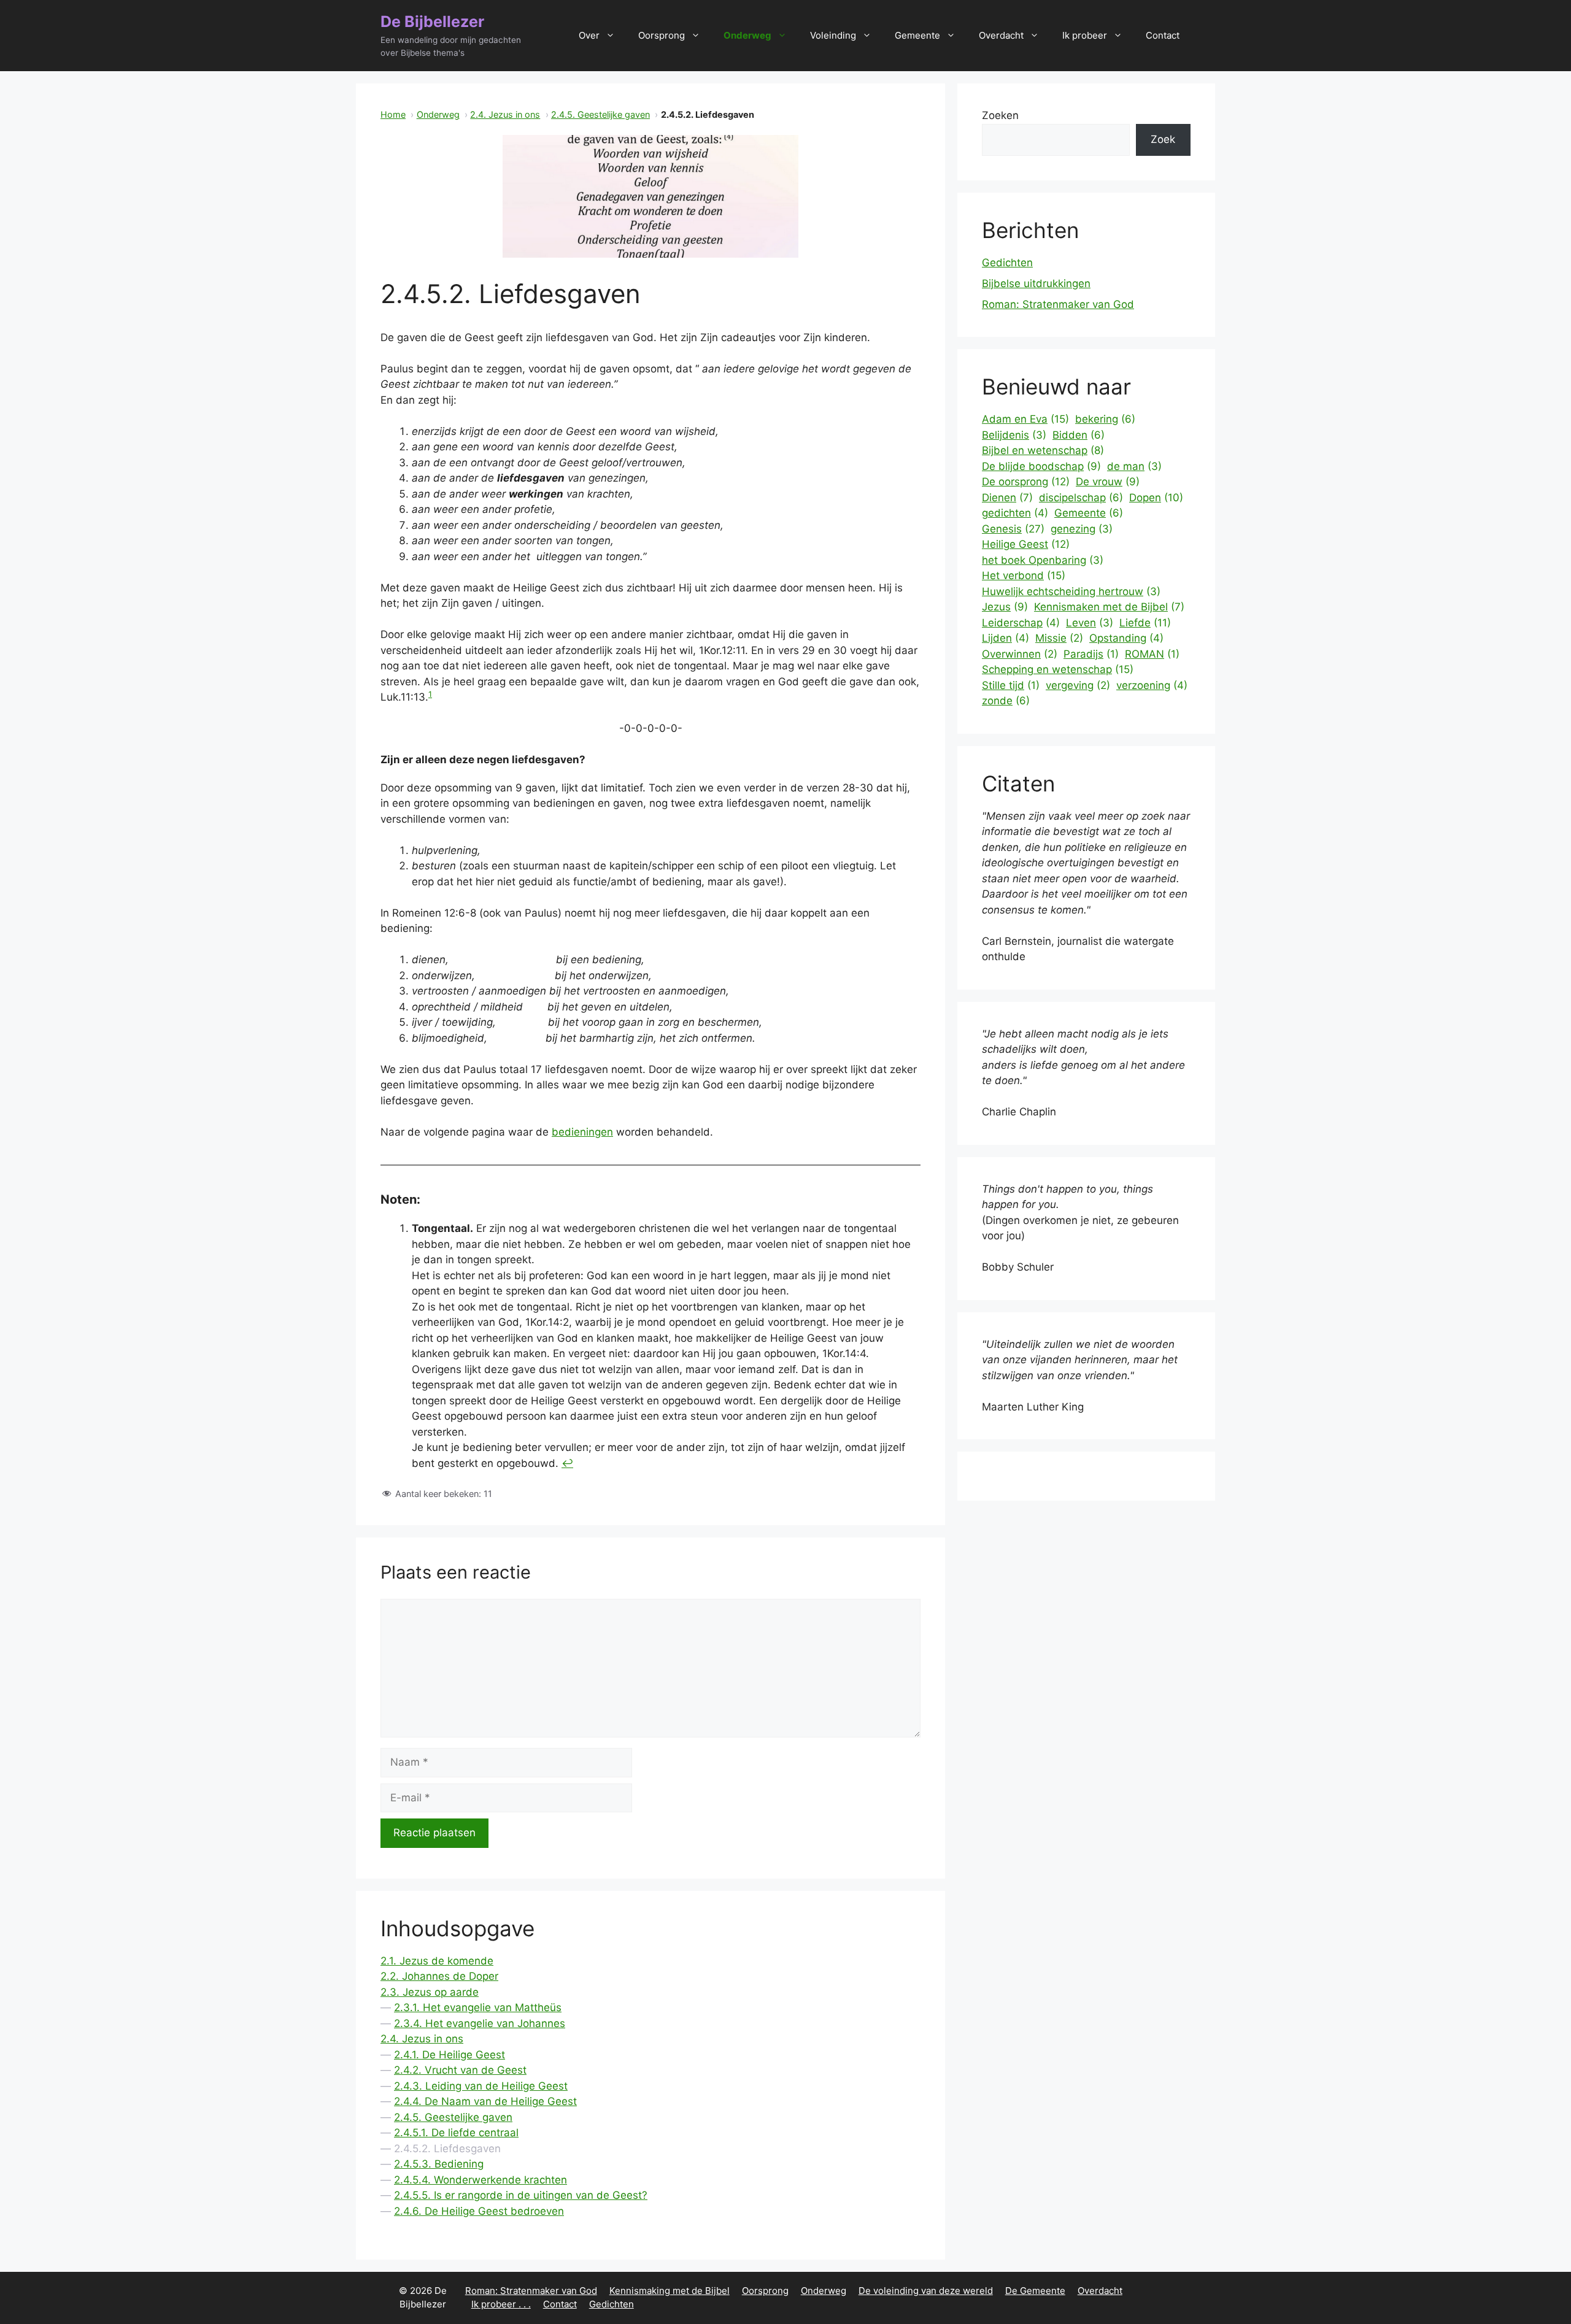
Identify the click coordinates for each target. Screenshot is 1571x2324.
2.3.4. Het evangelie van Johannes (480, 2023)
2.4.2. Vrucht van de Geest (460, 2070)
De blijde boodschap (1041, 466)
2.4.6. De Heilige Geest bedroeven (479, 2211)
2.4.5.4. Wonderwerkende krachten (481, 2180)
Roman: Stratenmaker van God (1058, 304)
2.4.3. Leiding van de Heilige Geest (481, 2086)
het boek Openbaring (1043, 560)
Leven (1090, 623)
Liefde (1145, 623)
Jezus (1005, 607)
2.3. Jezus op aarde (430, 1992)
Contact (1163, 35)
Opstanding (1126, 638)
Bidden (1079, 435)
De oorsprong (1026, 482)
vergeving (1078, 685)
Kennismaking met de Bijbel (670, 2291)
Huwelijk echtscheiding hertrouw (1071, 591)
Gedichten (1007, 263)
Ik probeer (1085, 35)
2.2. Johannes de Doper (439, 1976)
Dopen (1156, 498)
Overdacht (1001, 35)
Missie (1059, 638)
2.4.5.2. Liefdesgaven (447, 2149)
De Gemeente (1035, 2291)
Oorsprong (662, 35)
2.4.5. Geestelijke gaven (600, 114)
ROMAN (1152, 654)
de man (1134, 466)
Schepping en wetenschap (1058, 669)
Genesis (1013, 529)
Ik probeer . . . (501, 2304)
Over (589, 35)
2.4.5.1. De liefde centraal (456, 2133)
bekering (1105, 419)
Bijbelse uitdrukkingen (1036, 283)
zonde (1006, 701)
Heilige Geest (1026, 544)
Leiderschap (1021, 623)
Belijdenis (1014, 435)
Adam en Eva (1025, 419)
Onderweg (747, 35)
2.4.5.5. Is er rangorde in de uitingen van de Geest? (521, 2195)
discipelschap (1081, 498)
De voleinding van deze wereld (926, 2291)
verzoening (1152, 685)
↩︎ (567, 1463)
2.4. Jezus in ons (505, 114)
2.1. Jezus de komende (437, 1961)
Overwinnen (1020, 654)
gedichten (1015, 513)
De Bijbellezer (432, 21)
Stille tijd (1011, 685)
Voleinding (833, 35)
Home (393, 114)
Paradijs (1091, 654)
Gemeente (917, 35)
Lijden (1006, 638)
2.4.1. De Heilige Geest (450, 2055)
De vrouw (1108, 482)
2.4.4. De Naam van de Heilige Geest (485, 2101)
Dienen (1007, 498)
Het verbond (1024, 575)
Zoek (1163, 139)
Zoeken (1000, 115)
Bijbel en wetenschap (1043, 450)
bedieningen (582, 1132)
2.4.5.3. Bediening (439, 2164)
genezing (1082, 529)
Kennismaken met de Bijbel (1109, 607)
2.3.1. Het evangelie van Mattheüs (478, 2007)
